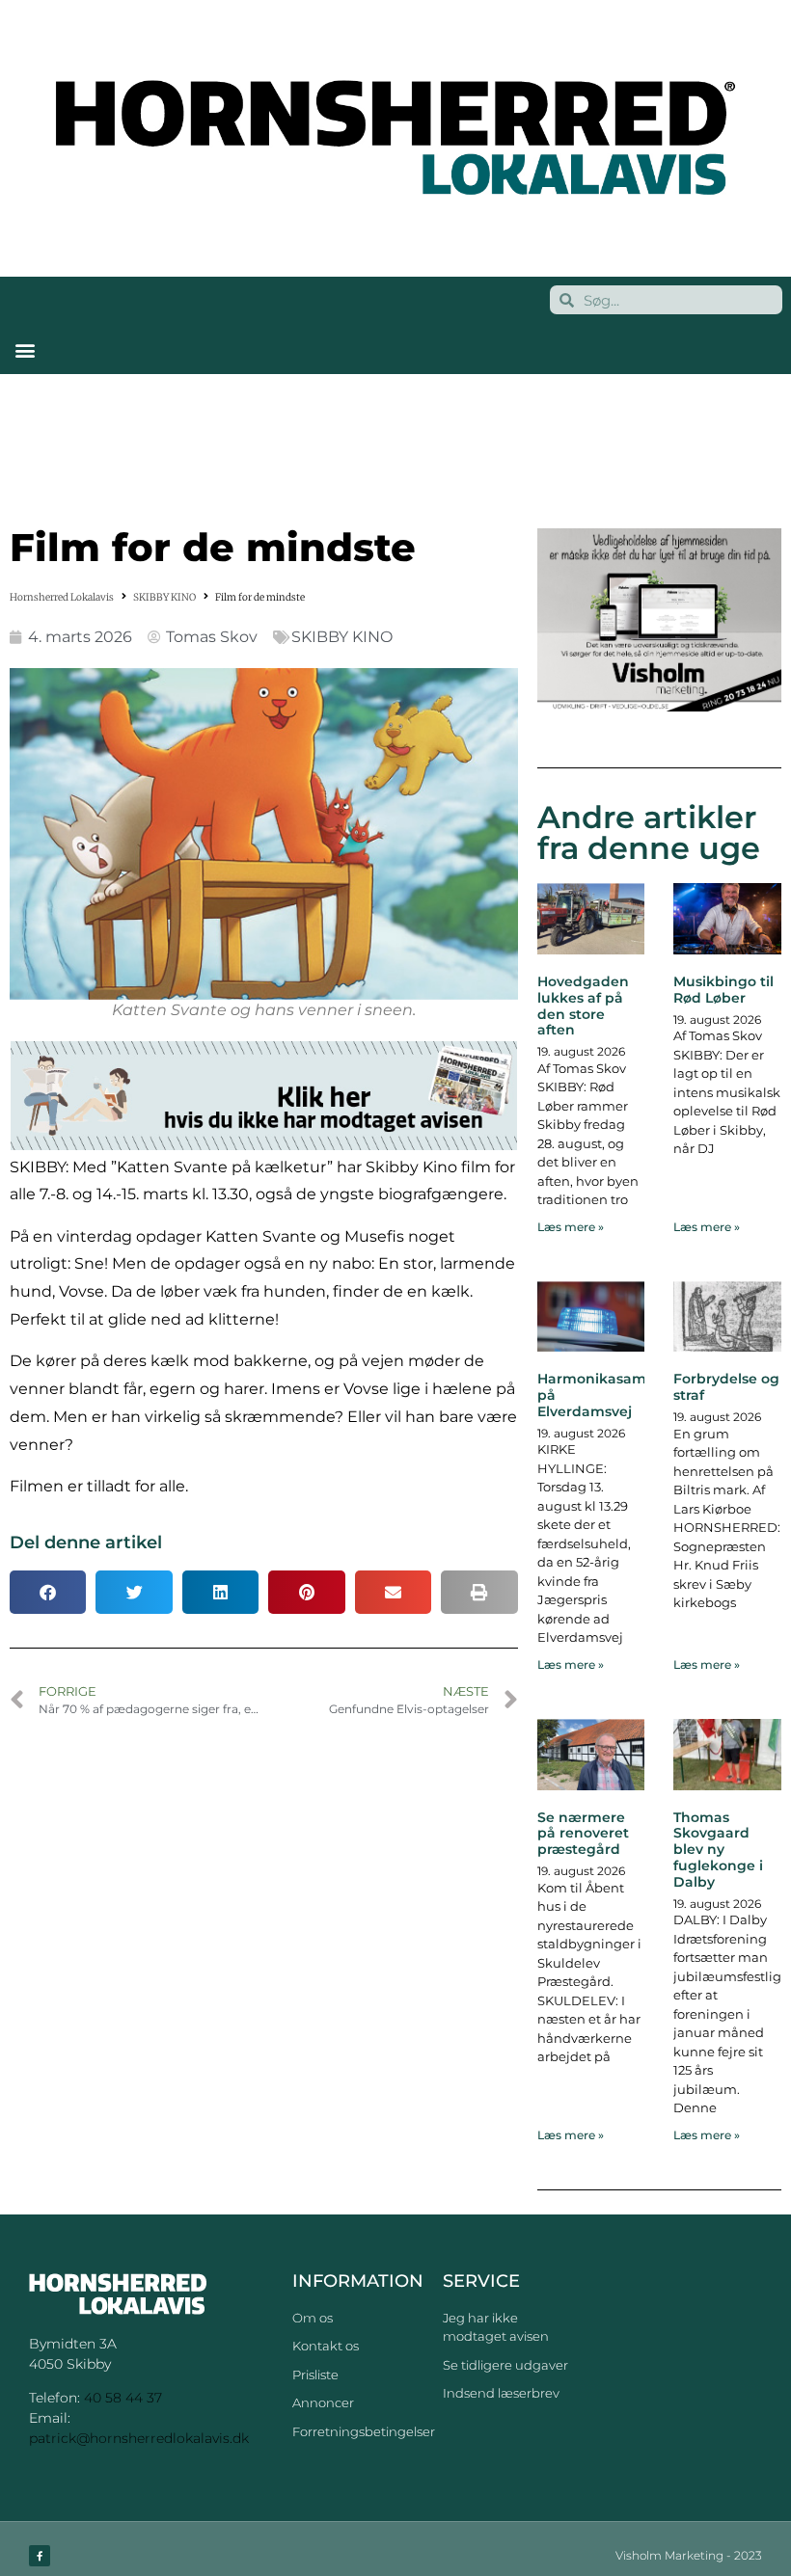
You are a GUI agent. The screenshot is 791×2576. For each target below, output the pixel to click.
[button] (25, 349)
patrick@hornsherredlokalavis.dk (139, 2438)
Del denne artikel (86, 1543)
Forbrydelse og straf (726, 1387)
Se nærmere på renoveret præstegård (583, 1834)
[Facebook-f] (40, 2556)
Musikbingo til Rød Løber (723, 990)
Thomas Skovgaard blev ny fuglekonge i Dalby (718, 1850)
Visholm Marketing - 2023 (689, 2555)
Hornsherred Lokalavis (62, 597)
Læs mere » (571, 1227)
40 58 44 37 (123, 2398)
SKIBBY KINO (164, 597)
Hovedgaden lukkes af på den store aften (583, 1006)
